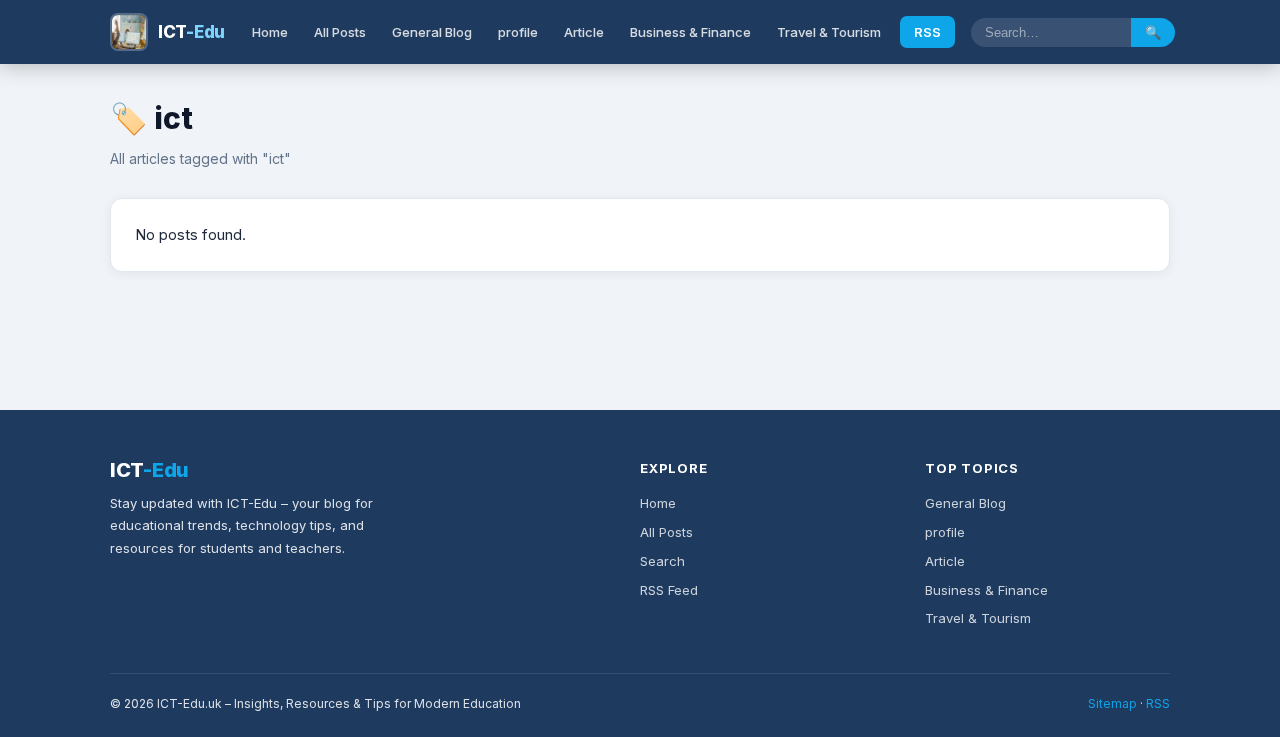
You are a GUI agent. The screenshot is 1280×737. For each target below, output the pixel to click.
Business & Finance (690, 32)
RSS (927, 32)
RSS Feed (669, 590)
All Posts (340, 32)
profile (518, 32)
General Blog (432, 32)
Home (270, 32)
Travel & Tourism (829, 32)
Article (584, 32)
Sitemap (1112, 703)
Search (662, 561)
